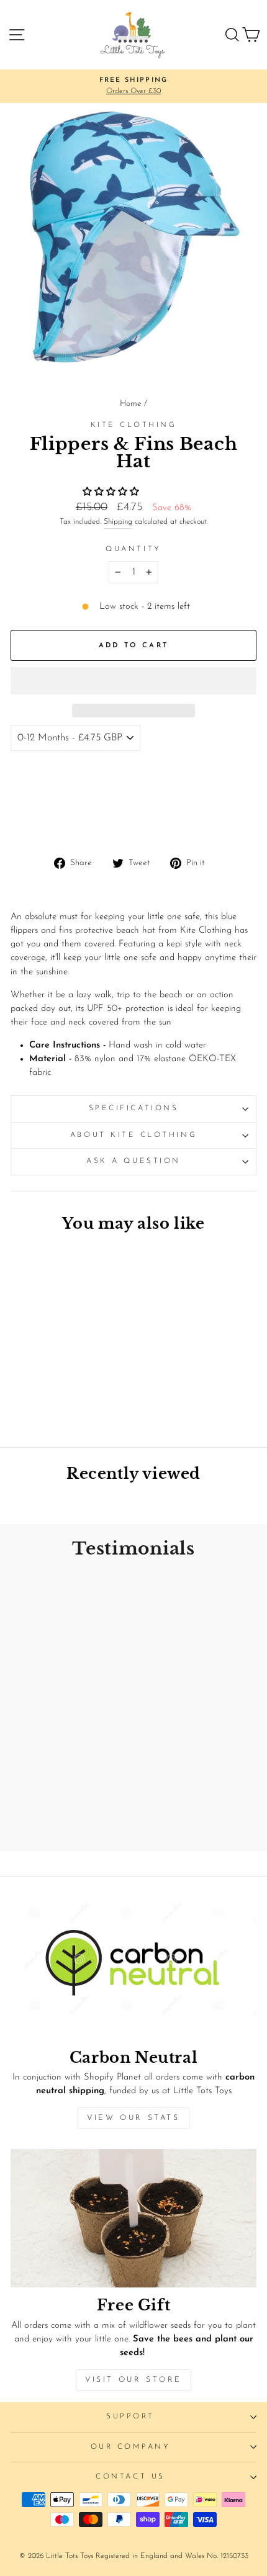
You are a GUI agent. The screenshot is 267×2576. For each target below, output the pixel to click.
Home (131, 404)
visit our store (133, 2380)
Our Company (131, 2447)
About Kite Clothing (133, 1135)
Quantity (133, 549)
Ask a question (133, 1161)
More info (37, 823)
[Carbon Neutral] (133, 1971)
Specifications (133, 1108)
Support (130, 2417)
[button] (112, 492)
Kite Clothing (134, 425)
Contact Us (130, 2477)
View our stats (133, 2118)
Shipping (118, 522)
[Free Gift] (133, 2218)
